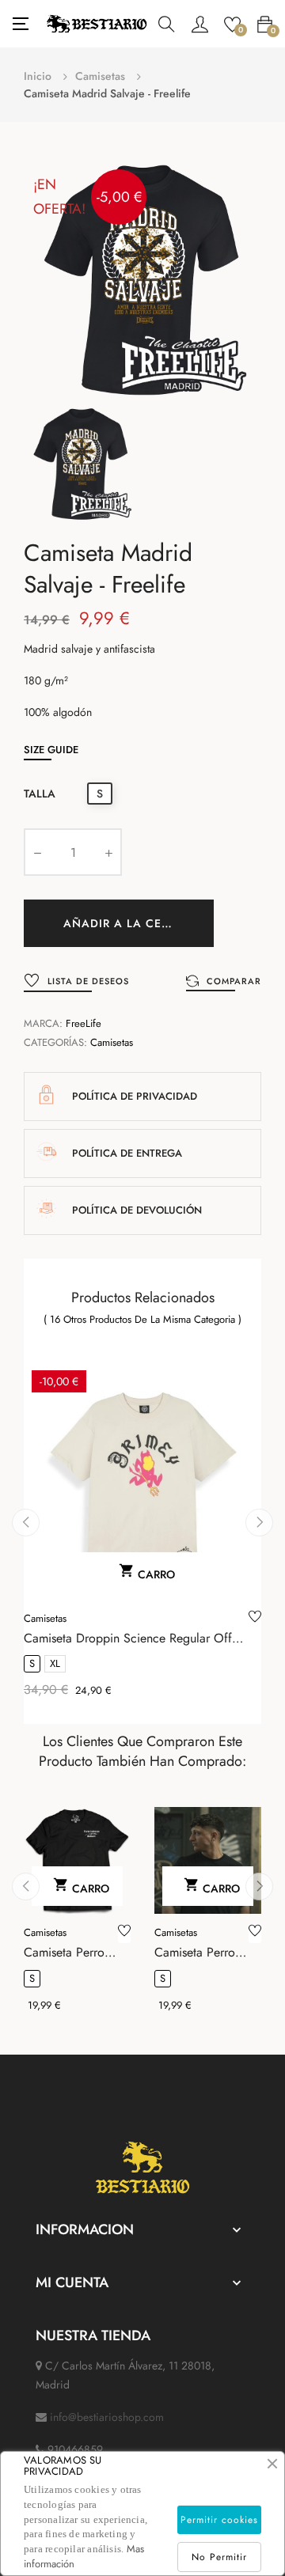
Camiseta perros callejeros (197, 1953)
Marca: (43, 1023)
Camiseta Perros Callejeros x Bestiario (66, 1953)
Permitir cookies (219, 2520)
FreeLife (84, 1023)
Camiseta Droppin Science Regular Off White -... (128, 1638)
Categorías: (55, 1042)
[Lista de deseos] (255, 1619)
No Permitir (219, 2557)
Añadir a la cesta (123, 923)
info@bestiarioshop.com (107, 2417)
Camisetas (112, 1042)
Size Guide (51, 750)
